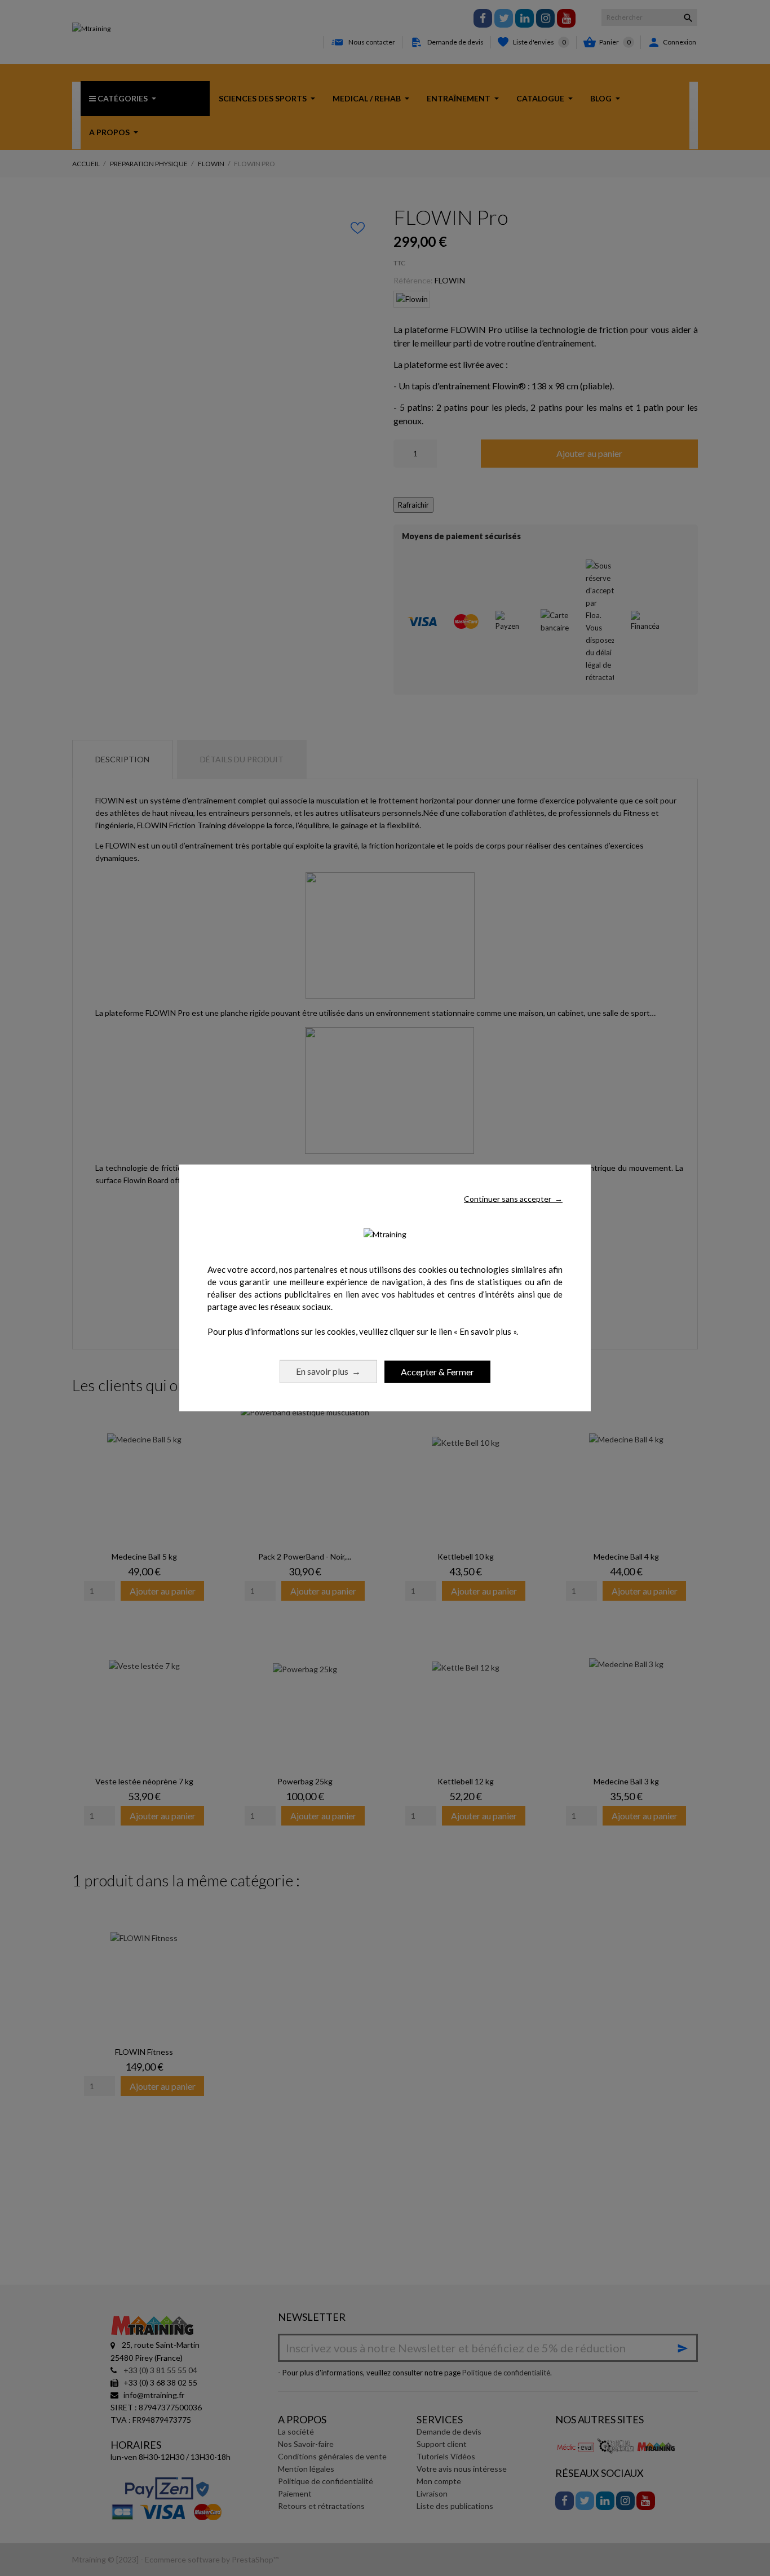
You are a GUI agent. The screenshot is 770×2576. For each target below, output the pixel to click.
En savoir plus (328, 1371)
